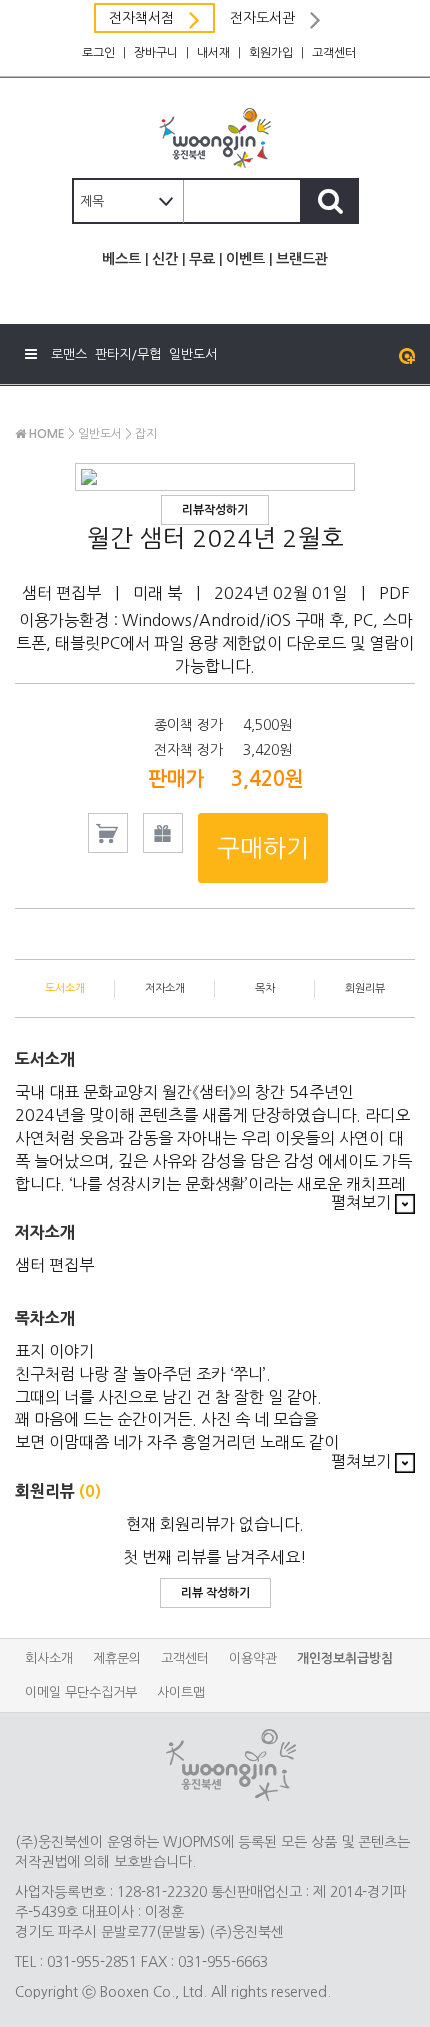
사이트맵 (181, 1692)
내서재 (213, 53)
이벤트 (245, 259)
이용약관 (253, 1658)
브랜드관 (302, 259)
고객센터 (334, 53)
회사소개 (49, 1658)
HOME (45, 434)
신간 (165, 259)
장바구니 (156, 53)
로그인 (98, 53)
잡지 (146, 434)
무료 (202, 259)
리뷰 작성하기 (215, 1593)
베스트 (121, 259)
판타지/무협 (128, 354)
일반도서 (193, 354)
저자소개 (165, 988)
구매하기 (263, 848)
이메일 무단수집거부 (81, 1692)
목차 (265, 988)
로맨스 (69, 354)
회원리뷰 (365, 988)
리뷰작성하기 (215, 510)
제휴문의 (117, 1658)
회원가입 (271, 53)
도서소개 (65, 988)
